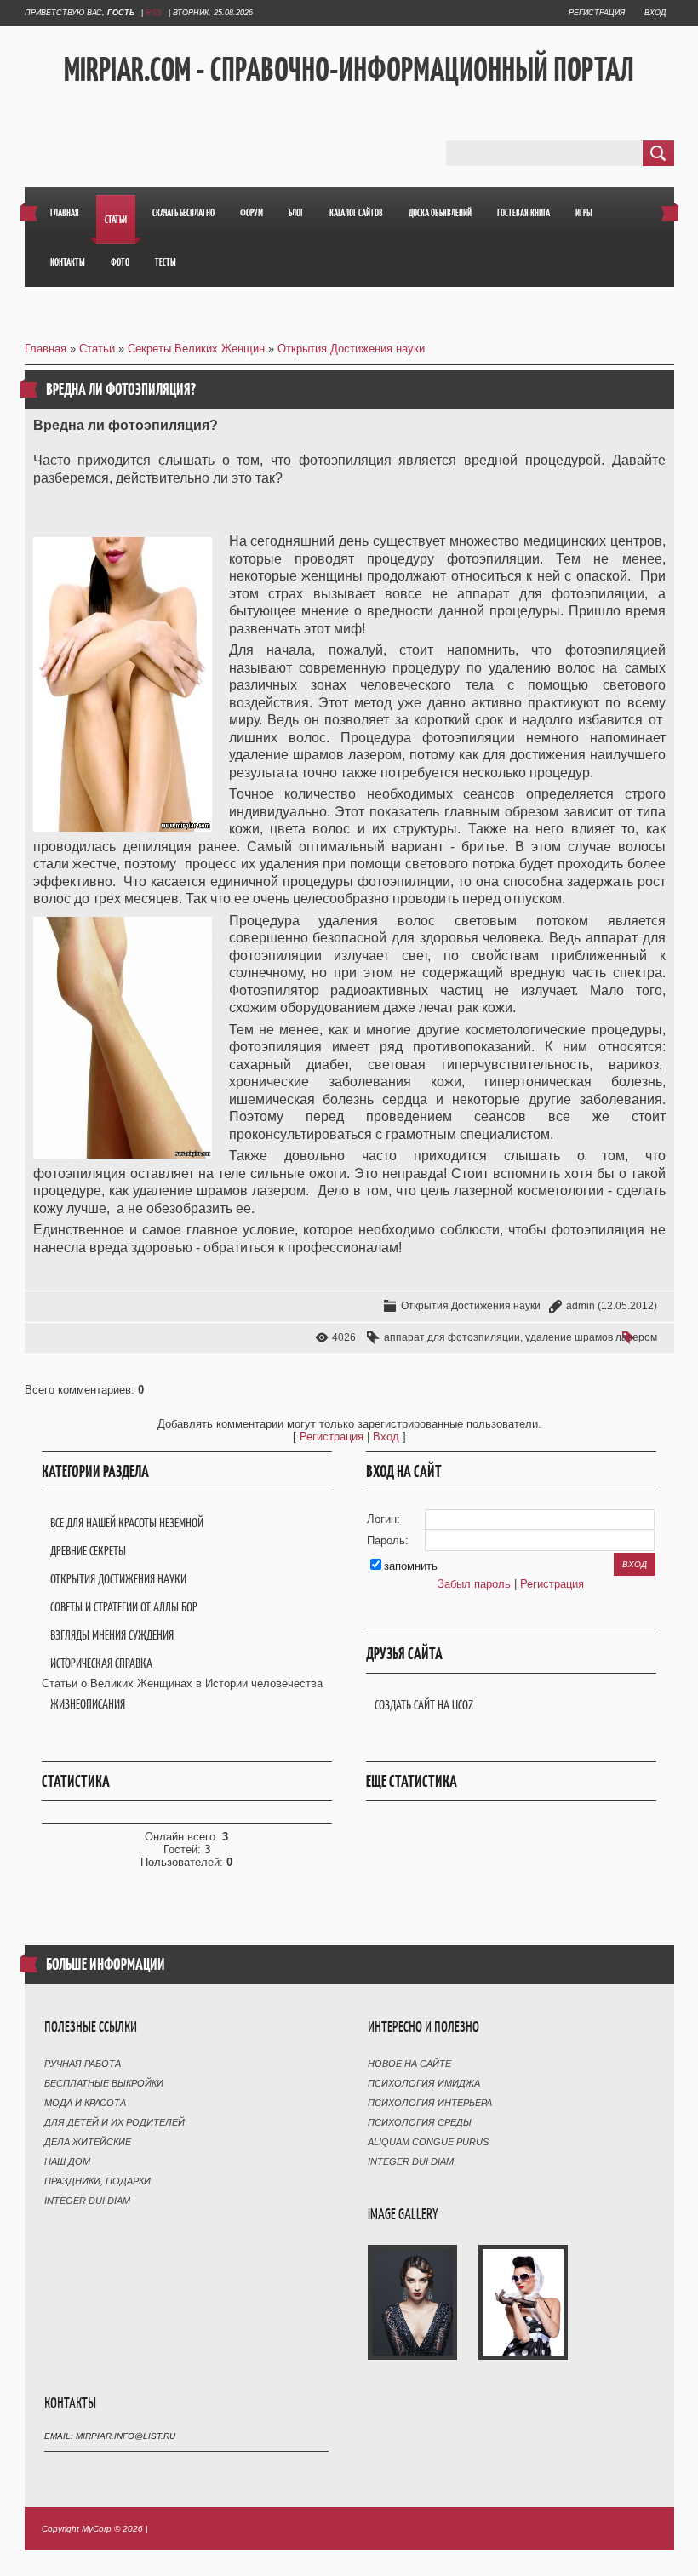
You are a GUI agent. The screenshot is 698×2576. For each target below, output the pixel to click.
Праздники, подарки (97, 2181)
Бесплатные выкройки (104, 2083)
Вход (655, 13)
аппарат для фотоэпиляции (452, 1337)
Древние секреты (88, 1551)
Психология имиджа (424, 2083)
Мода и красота (85, 2103)
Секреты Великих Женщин (196, 349)
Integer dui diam (87, 2201)
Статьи (97, 349)
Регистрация (597, 13)
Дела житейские (88, 2142)
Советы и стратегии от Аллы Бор (124, 1607)
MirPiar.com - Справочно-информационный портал (349, 69)
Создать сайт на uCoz (424, 1705)
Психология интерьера (430, 2103)
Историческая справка (101, 1663)
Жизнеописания (88, 1704)
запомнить (411, 1566)
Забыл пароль (474, 1584)
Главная (46, 349)
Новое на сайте (409, 2064)
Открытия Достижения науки (351, 349)
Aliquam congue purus (428, 2142)
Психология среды (420, 2122)
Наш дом (67, 2161)
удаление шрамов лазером (591, 1337)
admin (581, 1306)
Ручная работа (83, 2064)
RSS (154, 13)
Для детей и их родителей (114, 2122)
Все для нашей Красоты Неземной (127, 1523)
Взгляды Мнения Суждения (112, 1635)
